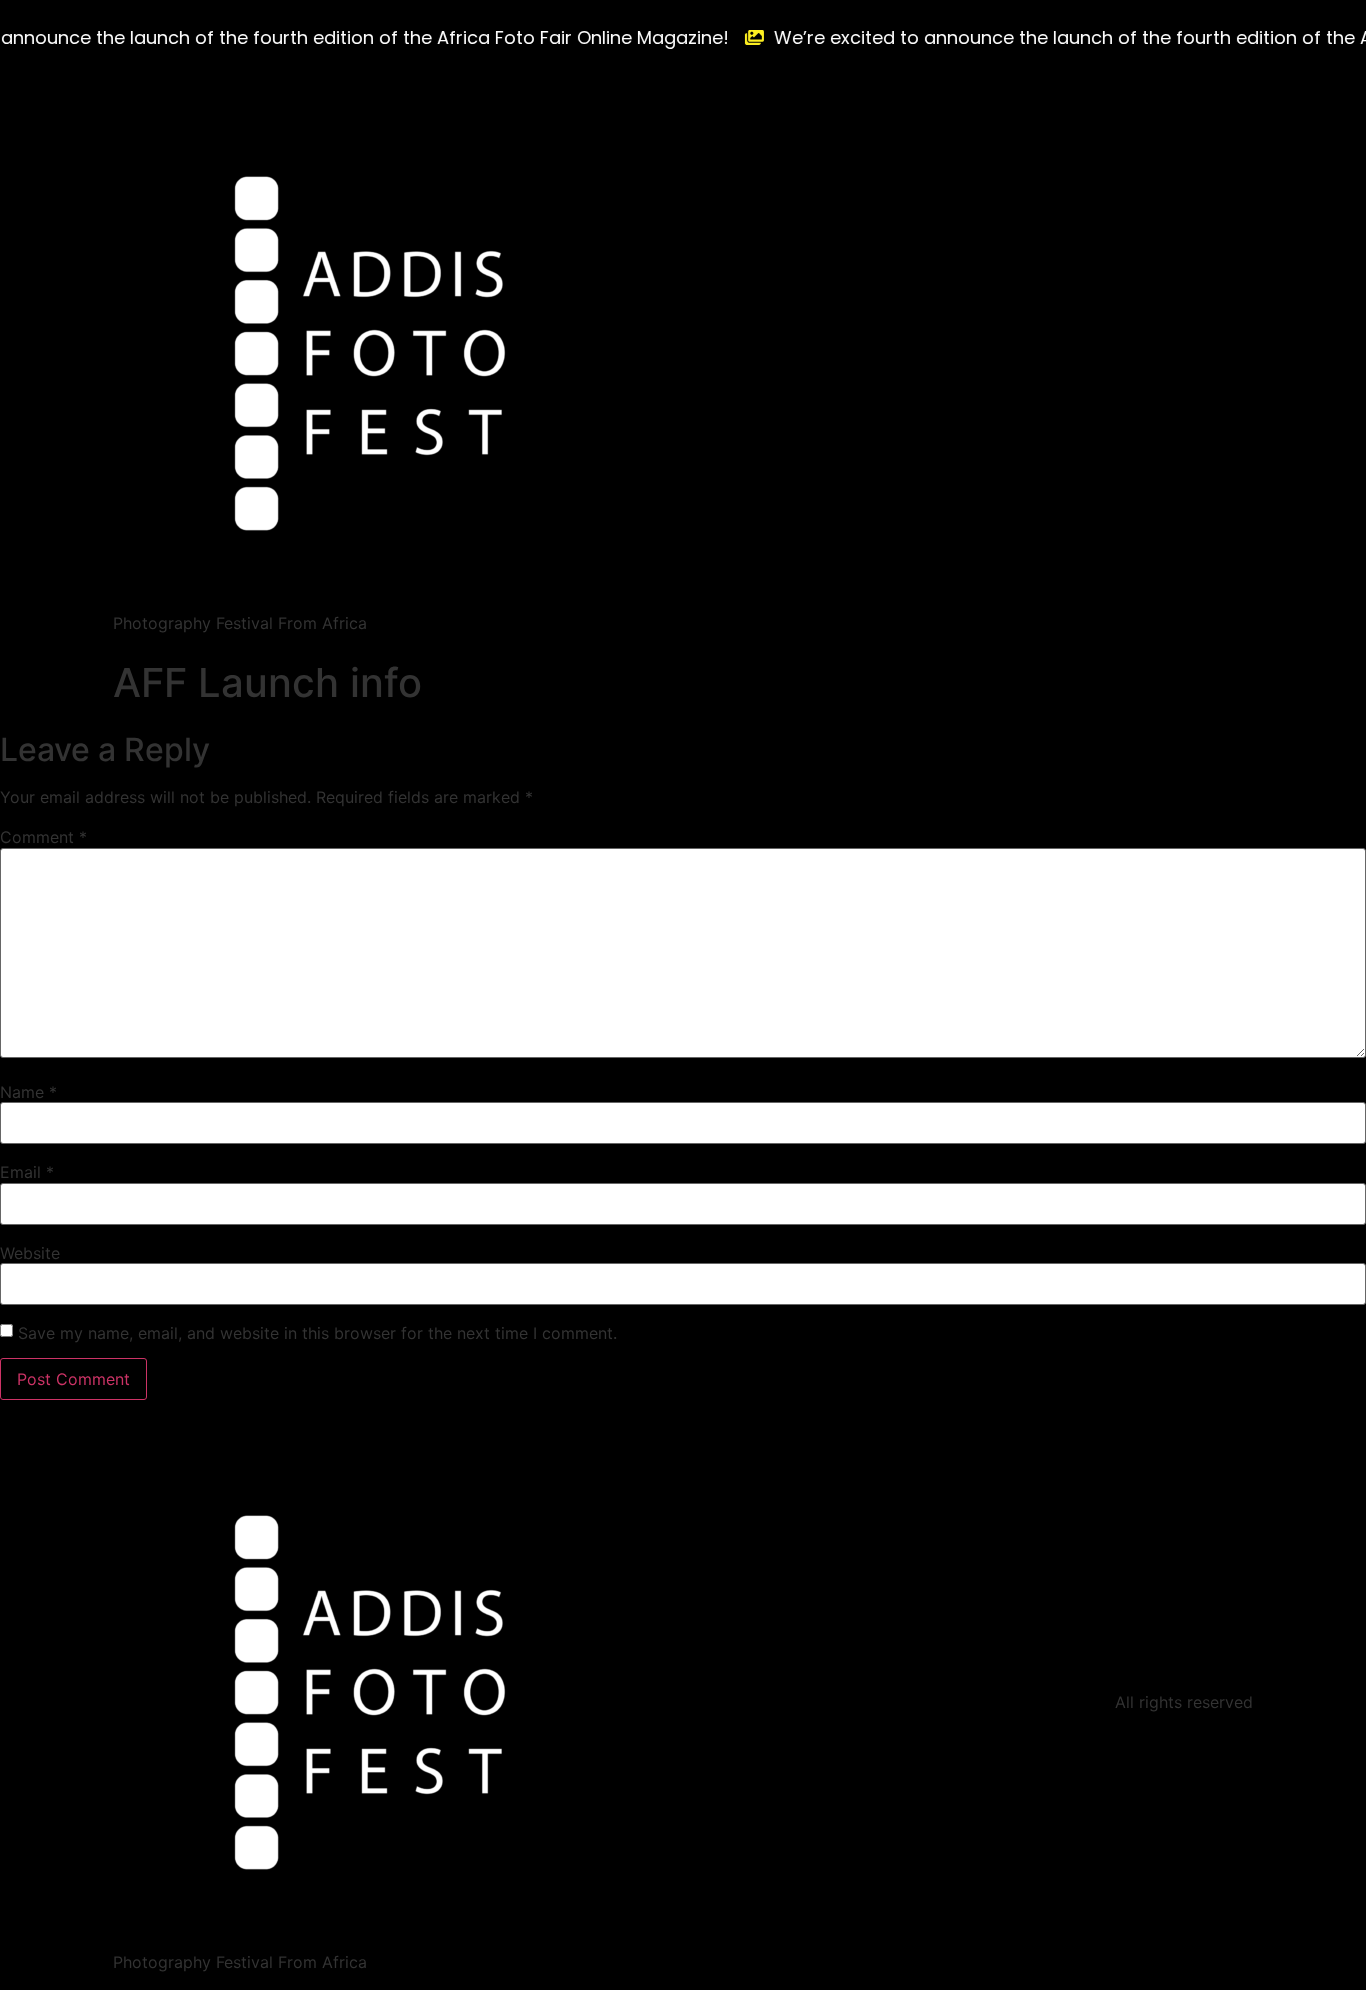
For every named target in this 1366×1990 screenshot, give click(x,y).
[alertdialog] (683, 37)
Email (27, 1172)
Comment (43, 837)
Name (28, 1092)
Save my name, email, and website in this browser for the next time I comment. (317, 1333)
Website (30, 1253)
